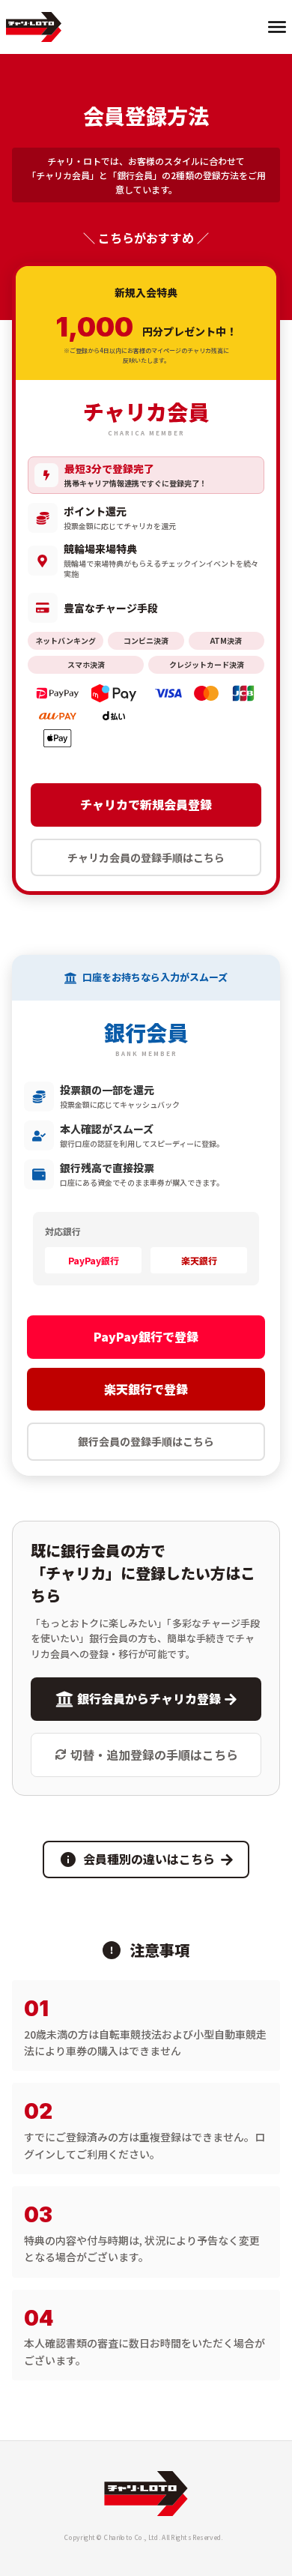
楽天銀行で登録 (146, 1389)
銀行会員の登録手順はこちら (146, 1441)
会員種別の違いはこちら (149, 1859)
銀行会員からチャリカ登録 (149, 1698)
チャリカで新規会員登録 (146, 804)
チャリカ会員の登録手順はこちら (146, 857)
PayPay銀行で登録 (146, 1336)
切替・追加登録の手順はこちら (154, 1755)
